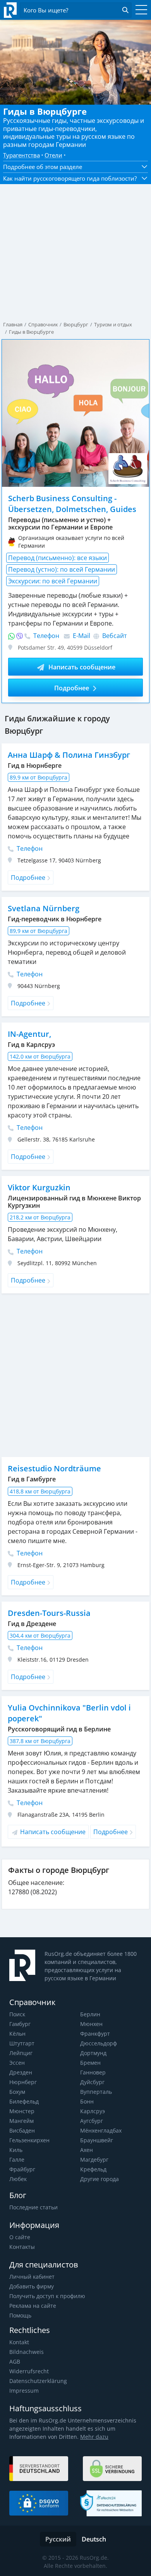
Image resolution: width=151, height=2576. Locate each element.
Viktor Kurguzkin (39, 1187)
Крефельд (93, 2169)
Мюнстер (22, 2111)
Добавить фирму (32, 2286)
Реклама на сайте (33, 2306)
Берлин (90, 2014)
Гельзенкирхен (29, 2140)
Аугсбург (92, 2121)
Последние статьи (33, 2207)
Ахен (87, 2150)
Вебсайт (114, 636)
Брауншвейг (97, 2140)
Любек (18, 2179)
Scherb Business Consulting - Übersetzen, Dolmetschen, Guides (72, 504)
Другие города (100, 2179)
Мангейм (21, 2121)
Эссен (17, 2063)
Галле (17, 2160)
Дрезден (21, 2072)
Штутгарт (22, 2043)
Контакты (22, 2247)
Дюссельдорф (99, 2043)
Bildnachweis (27, 2352)
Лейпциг (21, 2053)
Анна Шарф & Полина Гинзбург (69, 755)
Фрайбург (22, 2169)
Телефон (45, 636)
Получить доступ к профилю (47, 2296)
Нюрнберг (23, 2082)
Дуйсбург (92, 2082)
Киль (16, 2150)
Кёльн (17, 2034)
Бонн (87, 2101)
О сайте (20, 2237)
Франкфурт (95, 2034)
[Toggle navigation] (139, 10)
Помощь (20, 2315)
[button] (75, 167)
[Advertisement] (75, 1375)
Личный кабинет (32, 2277)
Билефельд (24, 2101)
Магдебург (94, 2160)
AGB (15, 2361)
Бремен (90, 2063)
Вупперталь (96, 2092)
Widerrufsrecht (29, 2371)
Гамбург (20, 2024)
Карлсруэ (93, 2111)
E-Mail (81, 636)
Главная (13, 324)
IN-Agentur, (29, 1034)
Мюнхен (91, 2024)
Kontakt (19, 2342)
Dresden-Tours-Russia (49, 1613)
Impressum (24, 2391)
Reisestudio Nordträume (54, 1468)
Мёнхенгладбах (101, 2130)
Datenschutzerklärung (38, 2381)
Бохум (17, 2092)
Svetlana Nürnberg (44, 908)
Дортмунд (93, 2053)
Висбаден (22, 2130)
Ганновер (93, 2072)
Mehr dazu (94, 2437)
